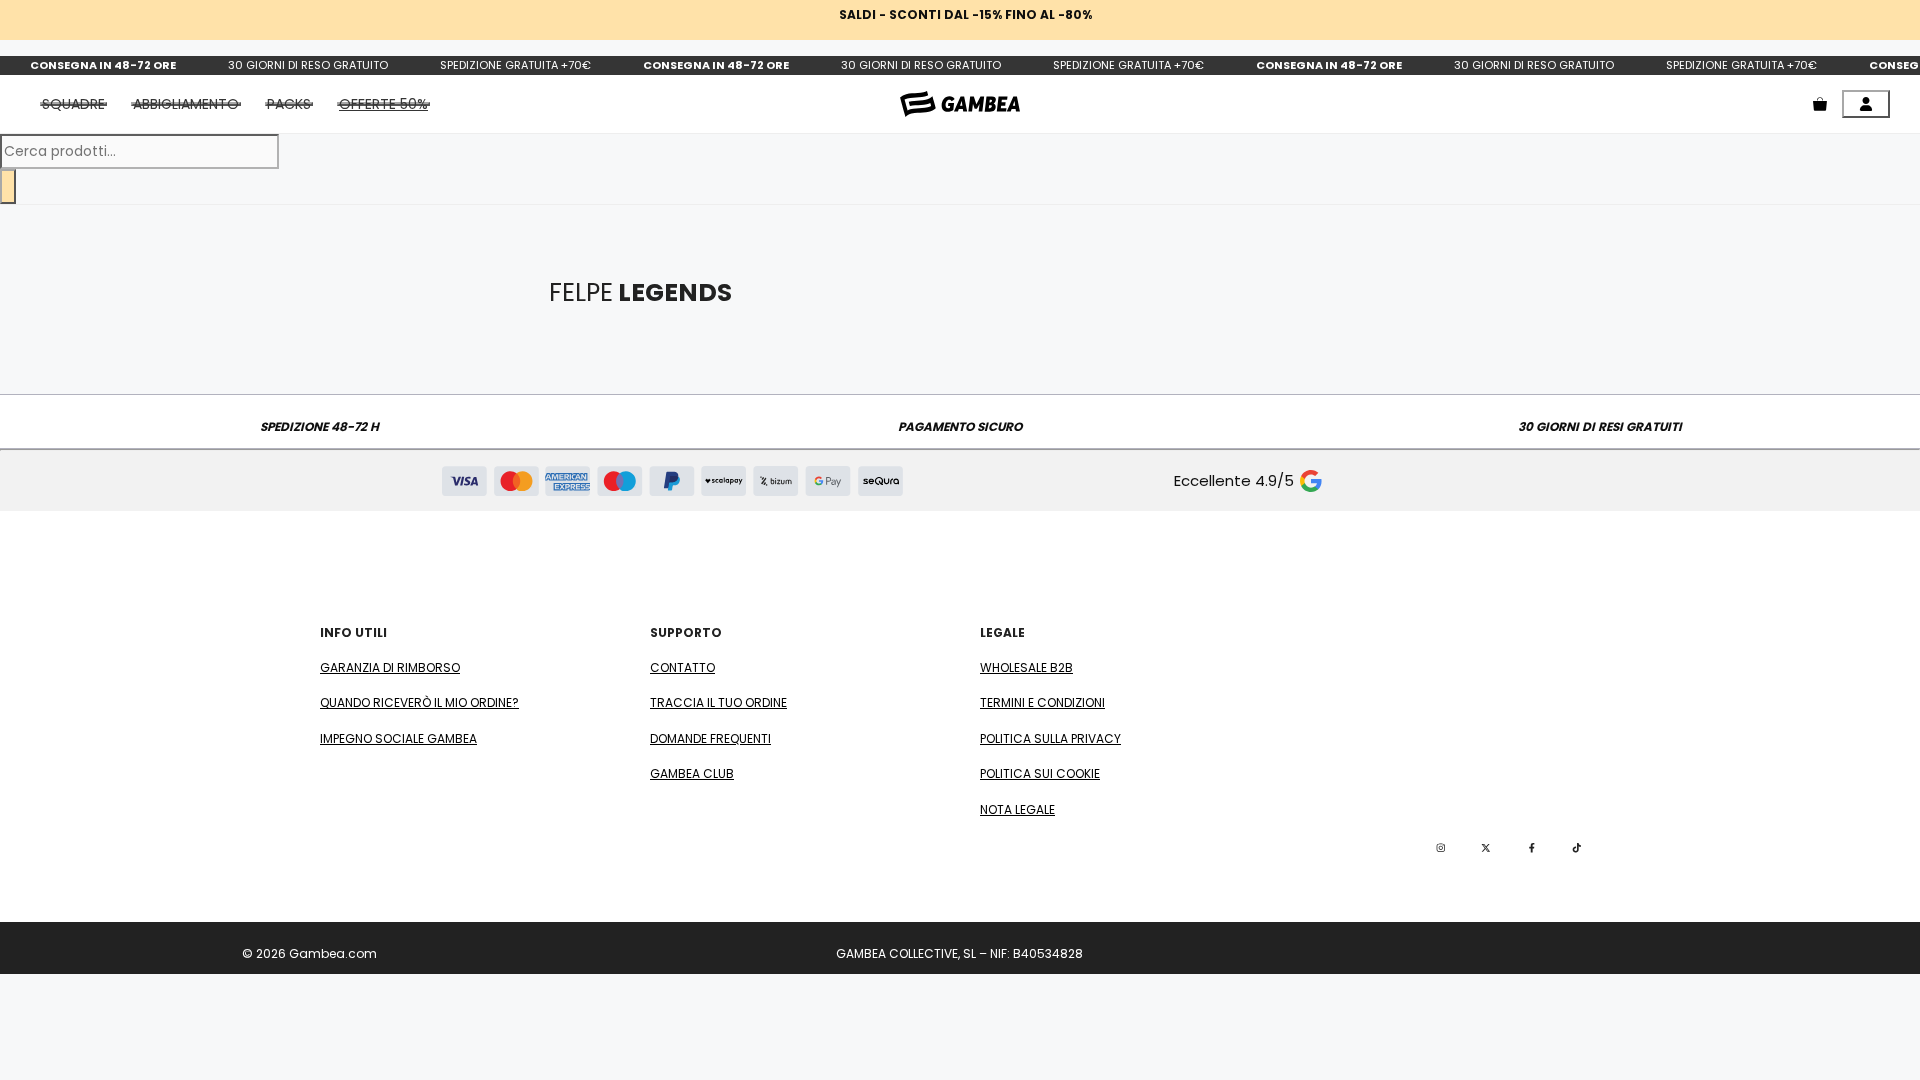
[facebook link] (1532, 848)
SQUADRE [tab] (73, 104)
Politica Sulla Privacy (1050, 738)
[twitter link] (1486, 848)
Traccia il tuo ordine (718, 702)
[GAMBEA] (960, 103)
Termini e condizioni (1042, 702)
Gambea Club (692, 773)
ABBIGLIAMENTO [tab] (186, 104)
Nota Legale (1017, 809)
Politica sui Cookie (1040, 773)
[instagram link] (1441, 848)
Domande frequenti (710, 738)
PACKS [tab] (289, 104)
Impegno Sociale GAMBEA (398, 738)
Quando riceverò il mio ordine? (419, 702)
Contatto (682, 667)
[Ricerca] (8, 186)
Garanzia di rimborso (390, 667)
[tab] (383, 104)
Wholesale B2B (1026, 667)
